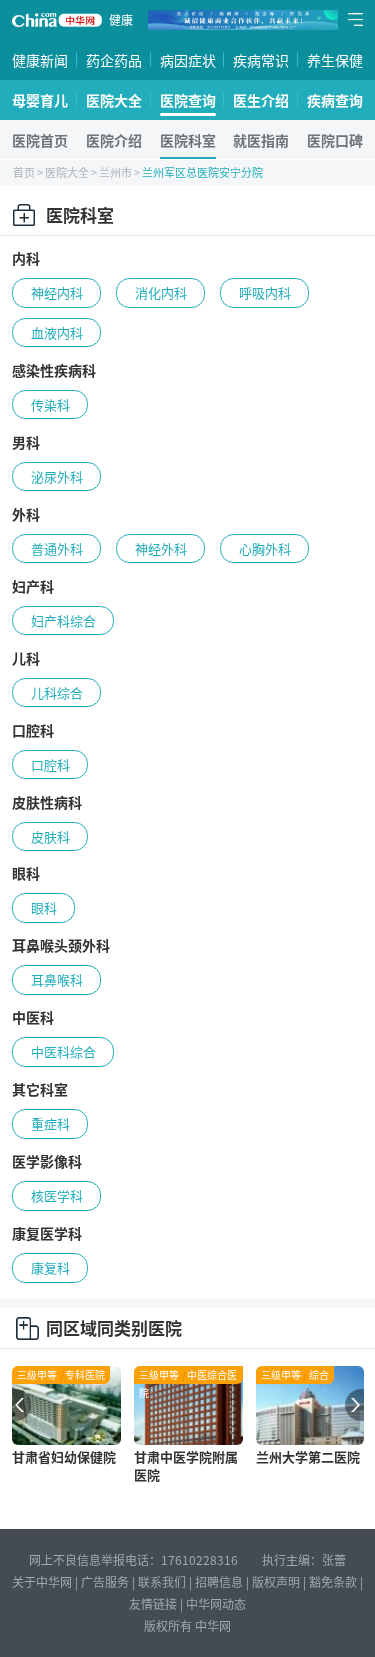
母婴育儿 (40, 100)
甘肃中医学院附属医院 (186, 1465)
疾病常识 (261, 60)
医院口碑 (335, 140)
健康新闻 (40, 60)
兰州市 (115, 172)
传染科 (50, 404)
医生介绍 (261, 100)
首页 (24, 172)
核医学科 (57, 1195)
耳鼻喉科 (57, 979)
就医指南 (261, 140)
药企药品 (114, 60)
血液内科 (57, 332)
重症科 (50, 1123)
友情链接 (153, 1603)
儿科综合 (57, 692)
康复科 (50, 1267)
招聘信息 (219, 1581)
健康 (121, 19)
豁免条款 (333, 1581)
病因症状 (188, 60)
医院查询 (188, 100)
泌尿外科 (57, 476)
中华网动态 (216, 1603)
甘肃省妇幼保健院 (64, 1456)
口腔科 (50, 764)
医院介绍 (114, 140)
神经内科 (57, 292)
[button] (16, 1405)
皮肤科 (50, 836)
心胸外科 (265, 548)
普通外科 (57, 548)
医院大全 (114, 100)
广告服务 (105, 1581)
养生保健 (335, 60)
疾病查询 (335, 100)
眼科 (44, 907)
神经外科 (161, 548)
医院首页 (40, 140)
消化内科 (161, 292)
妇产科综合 (63, 620)
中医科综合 (63, 1051)
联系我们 (162, 1581)
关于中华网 (42, 1581)
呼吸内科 (265, 292)
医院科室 (188, 140)
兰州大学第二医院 (308, 1456)
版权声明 (276, 1581)
